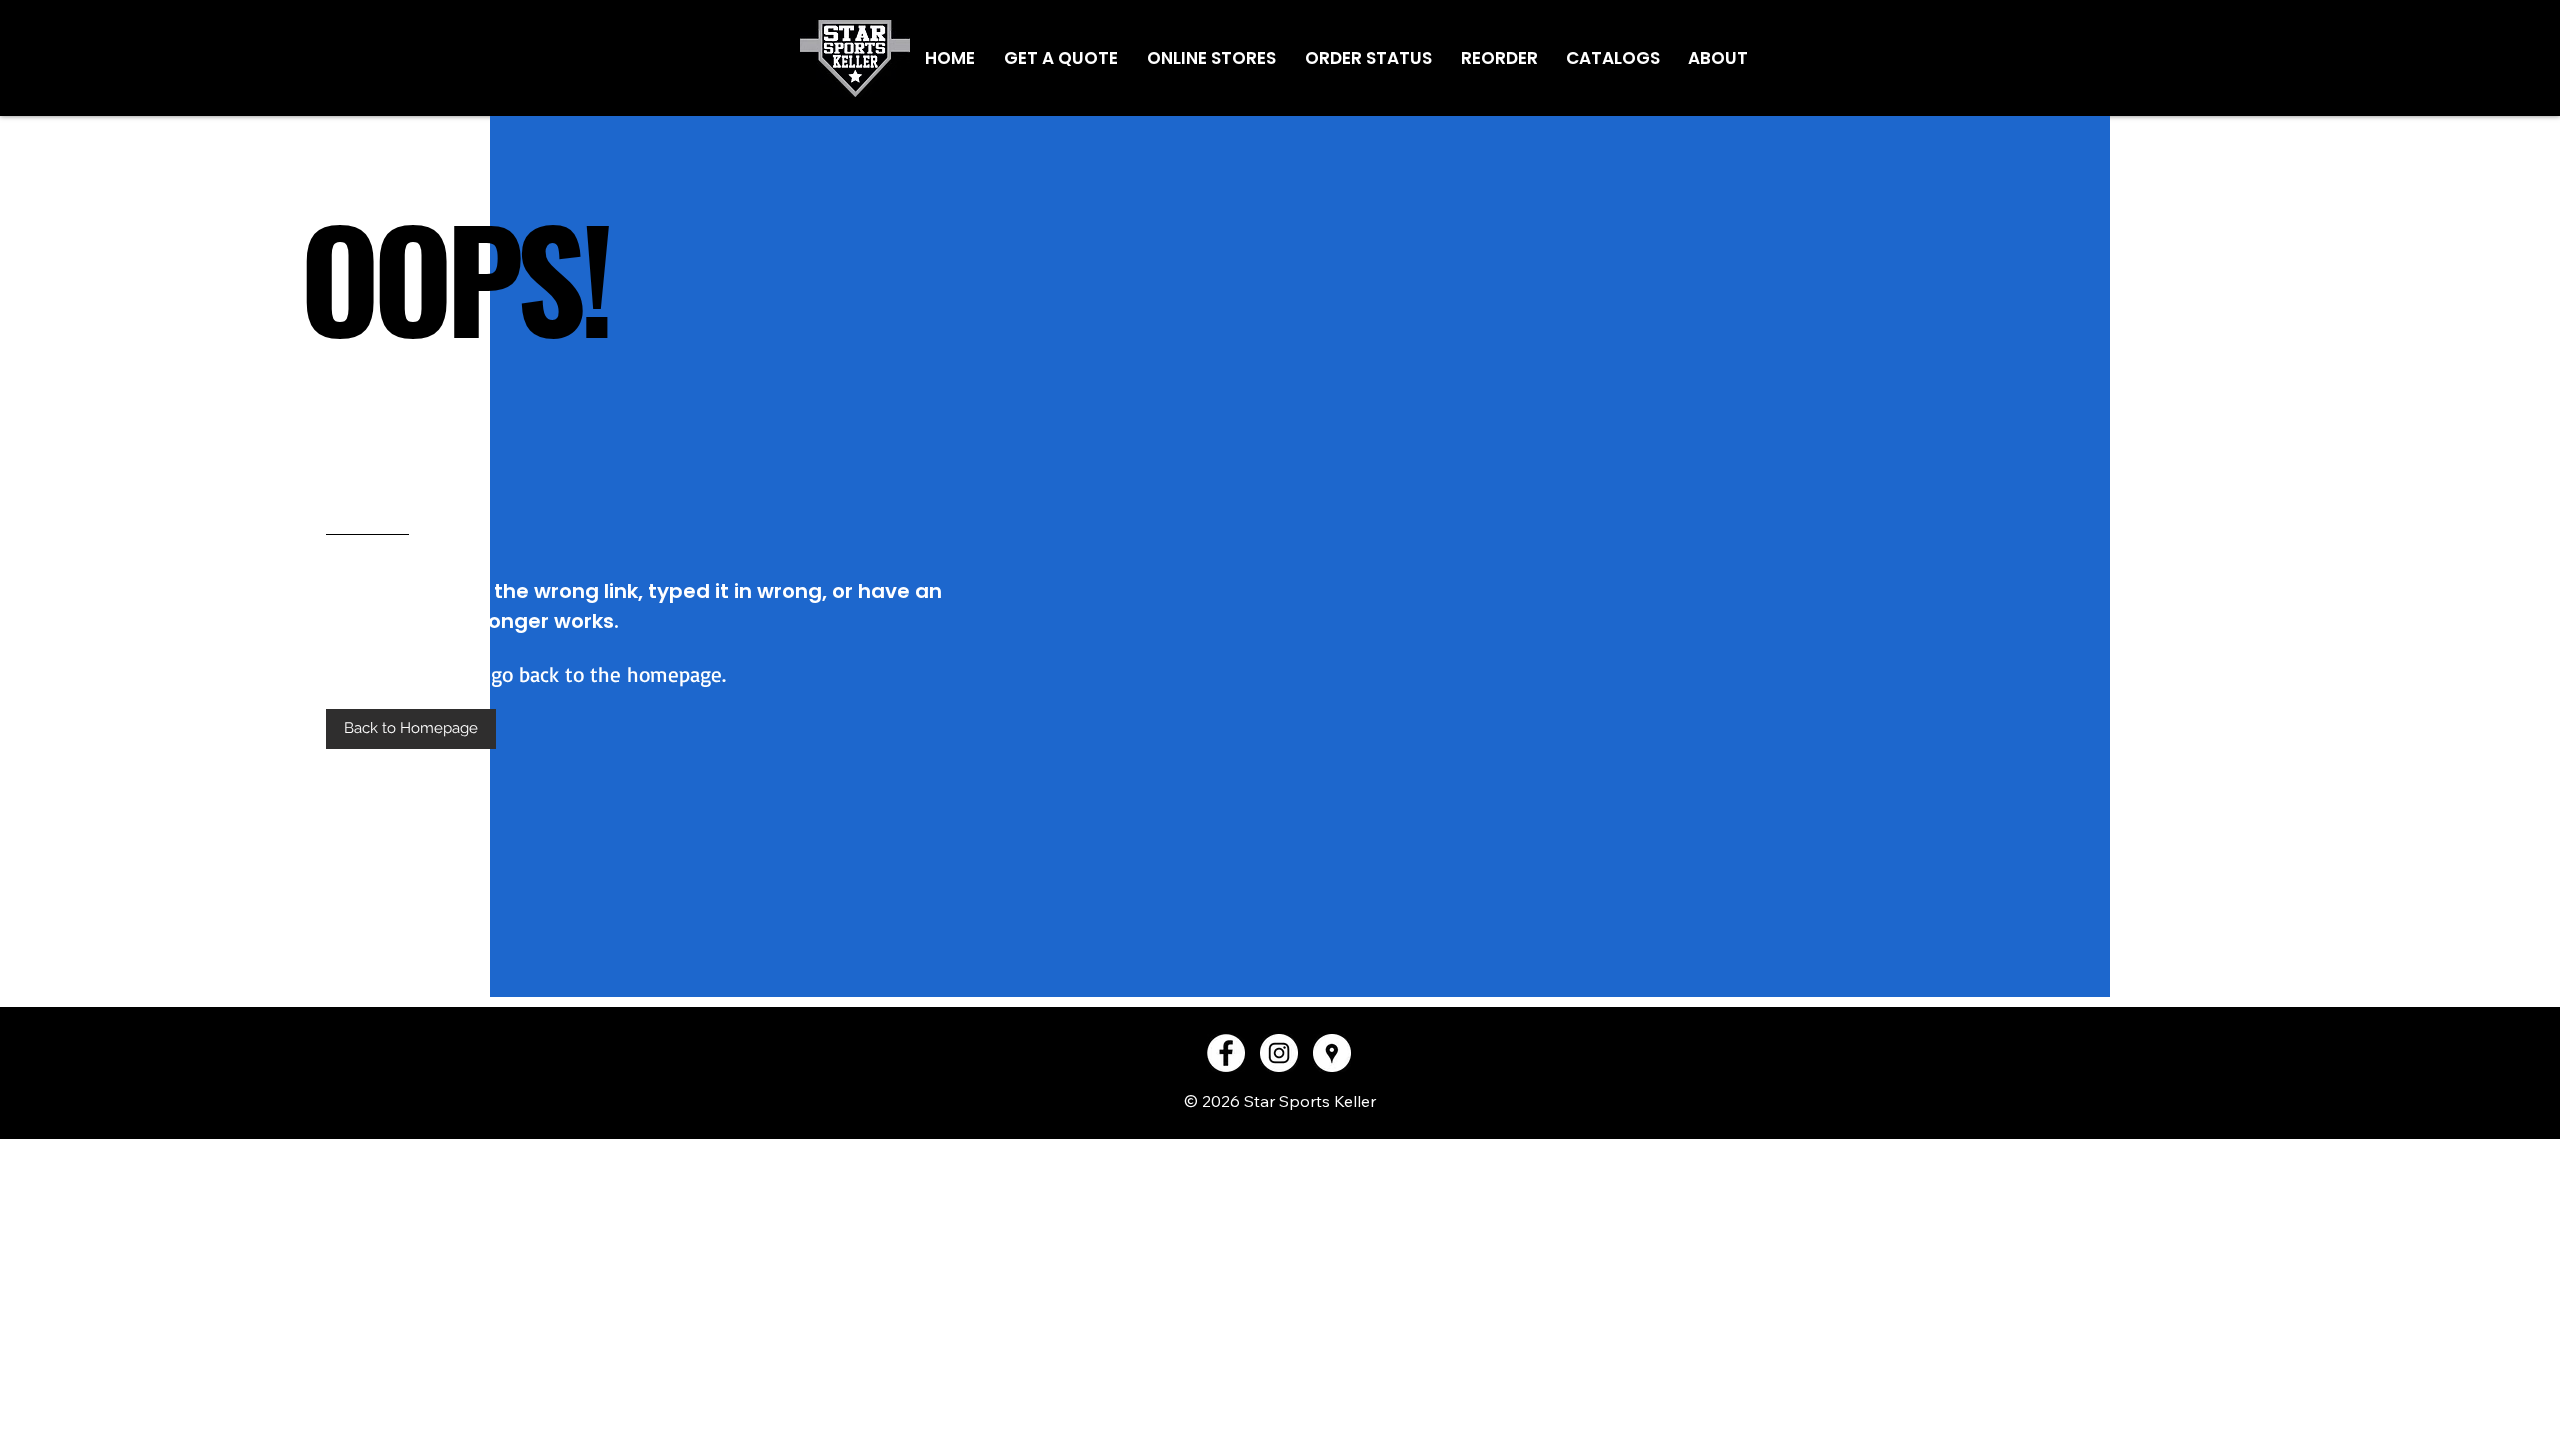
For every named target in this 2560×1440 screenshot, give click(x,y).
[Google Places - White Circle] (1332, 1053)
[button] (411, 729)
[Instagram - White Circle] (1279, 1053)
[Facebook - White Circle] (1226, 1053)
